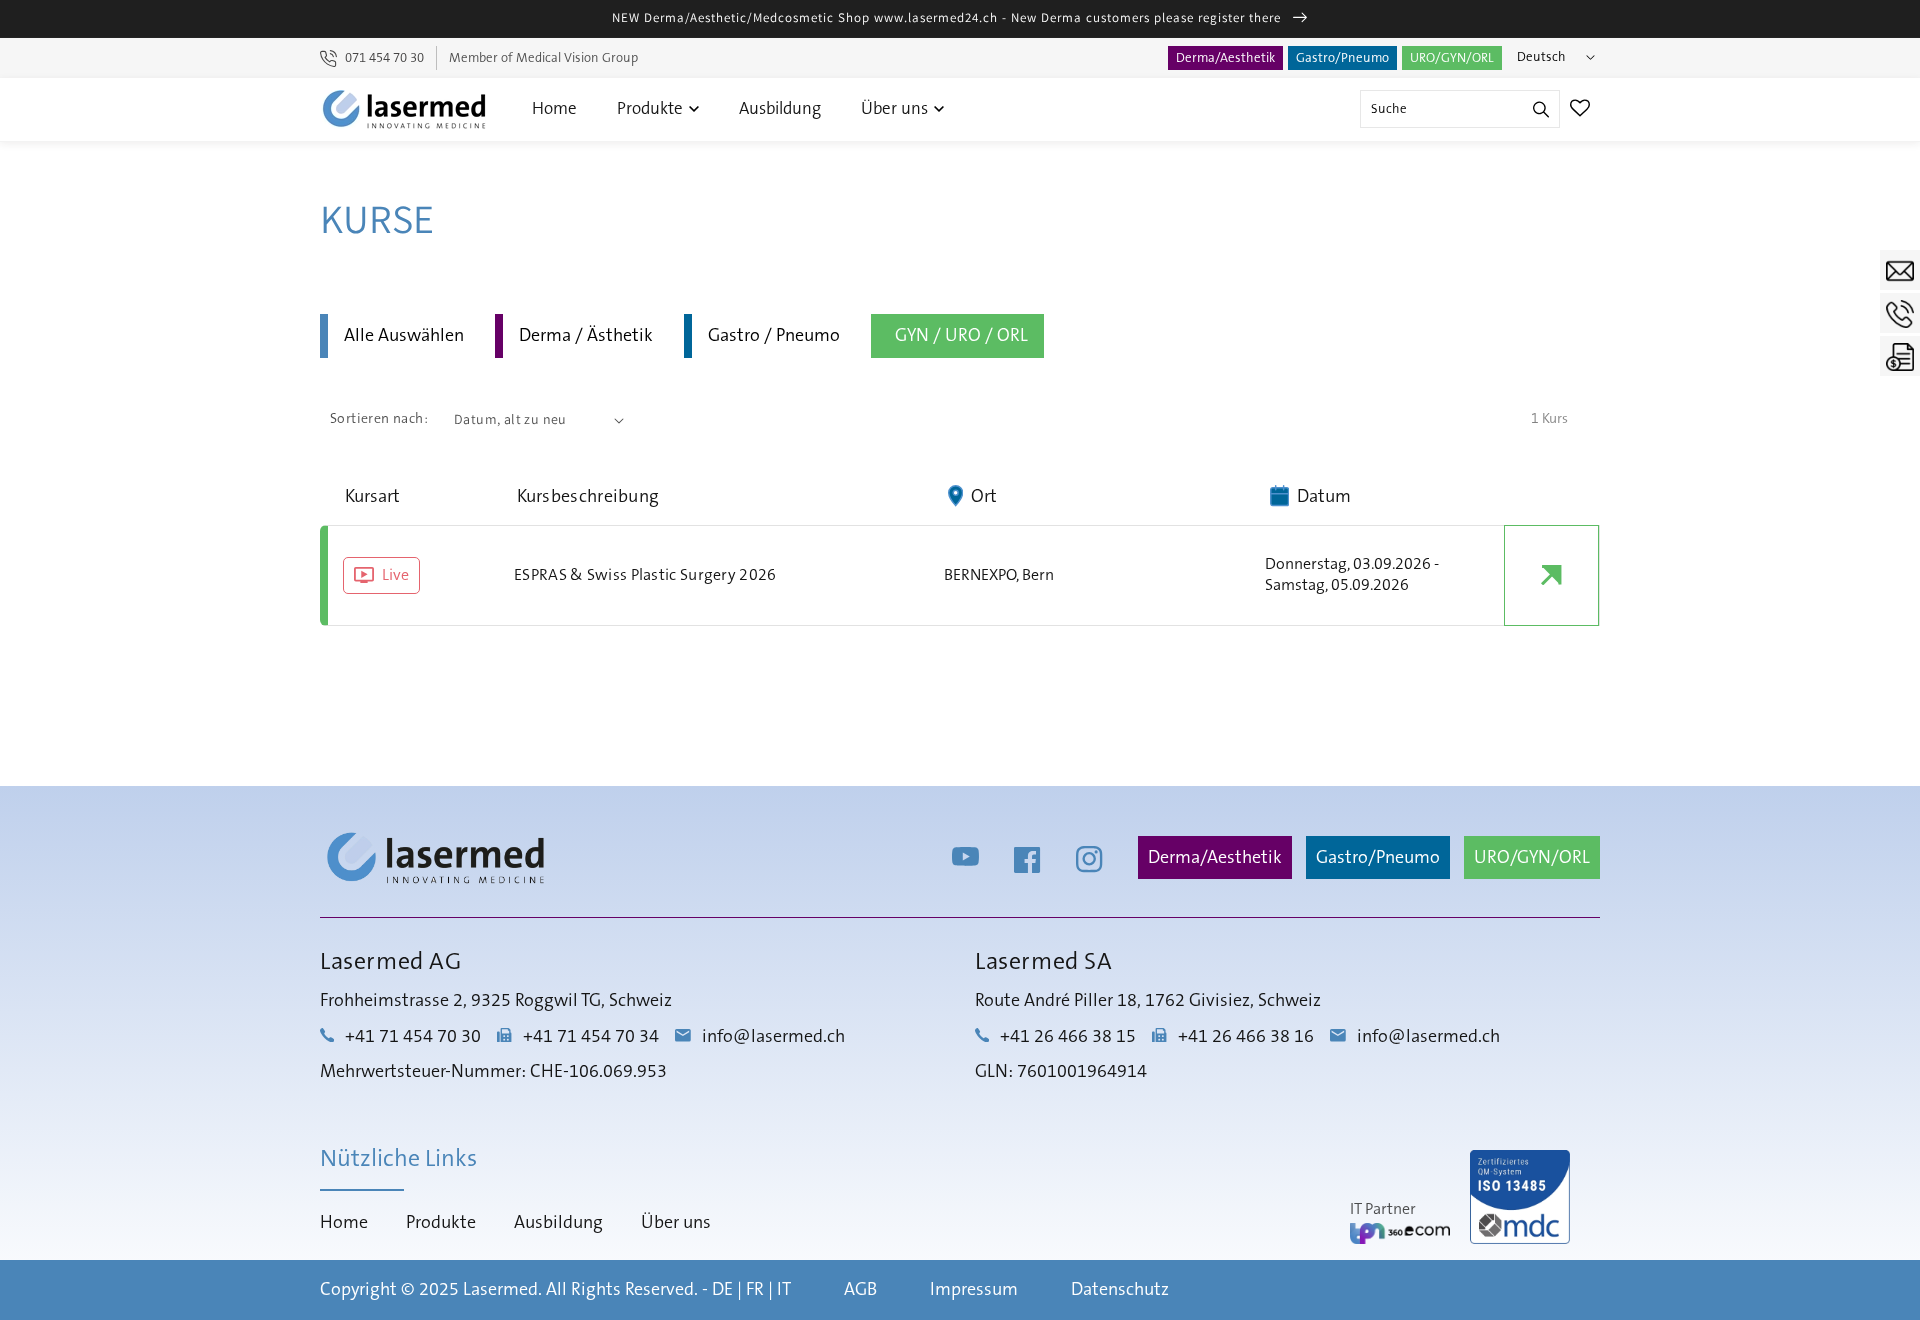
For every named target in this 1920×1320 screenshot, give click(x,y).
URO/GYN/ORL (1452, 58)
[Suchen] (1541, 109)
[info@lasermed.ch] (1900, 270)
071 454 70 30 (384, 58)
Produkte (652, 108)
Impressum (974, 1290)
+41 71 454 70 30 (413, 1037)
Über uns (896, 108)
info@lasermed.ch (773, 1037)
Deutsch (1541, 57)
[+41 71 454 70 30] (1900, 313)
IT (784, 1290)
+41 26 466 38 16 (1246, 1037)
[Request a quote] (1900, 356)
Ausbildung (780, 108)
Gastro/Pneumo (1342, 58)
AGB (860, 1290)
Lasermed (500, 1290)
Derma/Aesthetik (1225, 58)
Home (554, 108)
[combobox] (1460, 109)
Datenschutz (1120, 1290)
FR (755, 1290)
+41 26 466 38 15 (1068, 1037)
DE (722, 1290)
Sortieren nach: (379, 419)
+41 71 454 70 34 (591, 1037)
